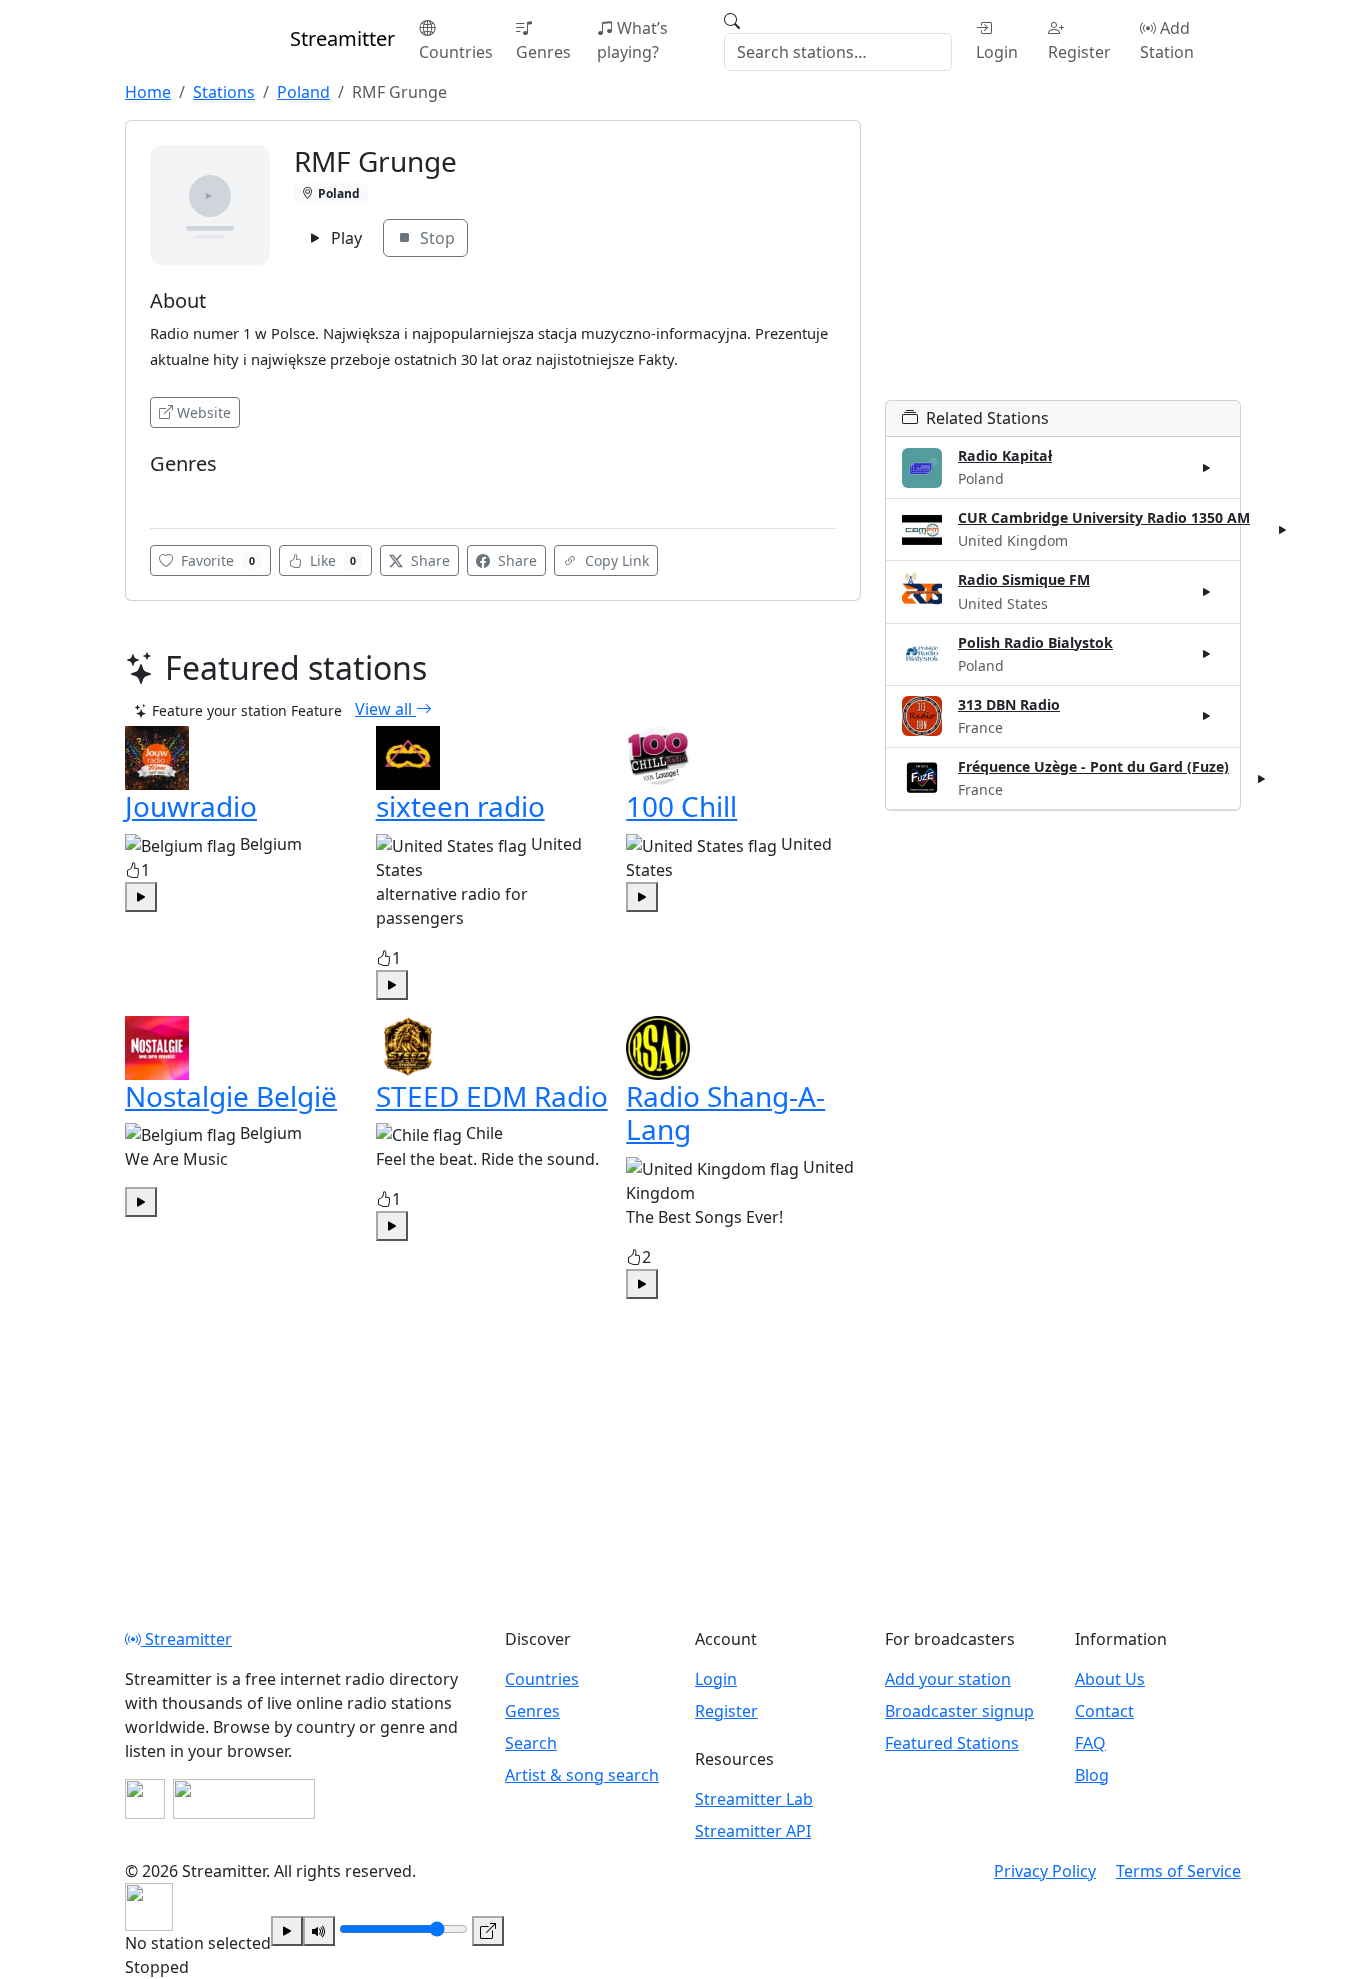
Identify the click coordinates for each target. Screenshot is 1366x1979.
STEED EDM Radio (492, 1096)
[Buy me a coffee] (244, 1799)
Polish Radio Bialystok (1035, 642)
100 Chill (681, 806)
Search (531, 1743)
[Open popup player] (488, 1931)
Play (344, 238)
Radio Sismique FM (1024, 579)
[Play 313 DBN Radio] (1207, 716)
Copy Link (615, 560)
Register (1079, 52)
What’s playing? (632, 40)
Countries (456, 52)
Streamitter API (753, 1831)
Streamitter (186, 1639)
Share (428, 560)
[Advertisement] (1063, 260)
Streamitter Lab (754, 1799)
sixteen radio (460, 806)
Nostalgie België (231, 1096)
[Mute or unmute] (319, 1931)
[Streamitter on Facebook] (145, 1799)
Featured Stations (952, 1743)
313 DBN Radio (1009, 704)
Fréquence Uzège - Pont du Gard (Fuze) (1093, 766)
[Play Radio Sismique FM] (1207, 592)
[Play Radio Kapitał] (1207, 468)
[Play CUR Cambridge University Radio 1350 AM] (1283, 530)
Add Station (1167, 40)
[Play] (287, 1931)
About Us (1110, 1679)
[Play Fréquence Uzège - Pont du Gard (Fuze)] (1262, 778)
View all (385, 709)
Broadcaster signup (959, 1711)
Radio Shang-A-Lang (725, 1113)
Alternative (191, 493)
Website (204, 412)
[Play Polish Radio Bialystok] (1207, 654)
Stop (435, 238)
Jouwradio (191, 806)
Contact (1104, 1711)
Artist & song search (582, 1775)
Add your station (948, 1679)
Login (997, 52)
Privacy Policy (1045, 1871)
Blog (1092, 1775)
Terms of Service (1178, 1871)
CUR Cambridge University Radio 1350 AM (1104, 517)
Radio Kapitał (1005, 455)
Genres (543, 52)
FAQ (1090, 1743)
